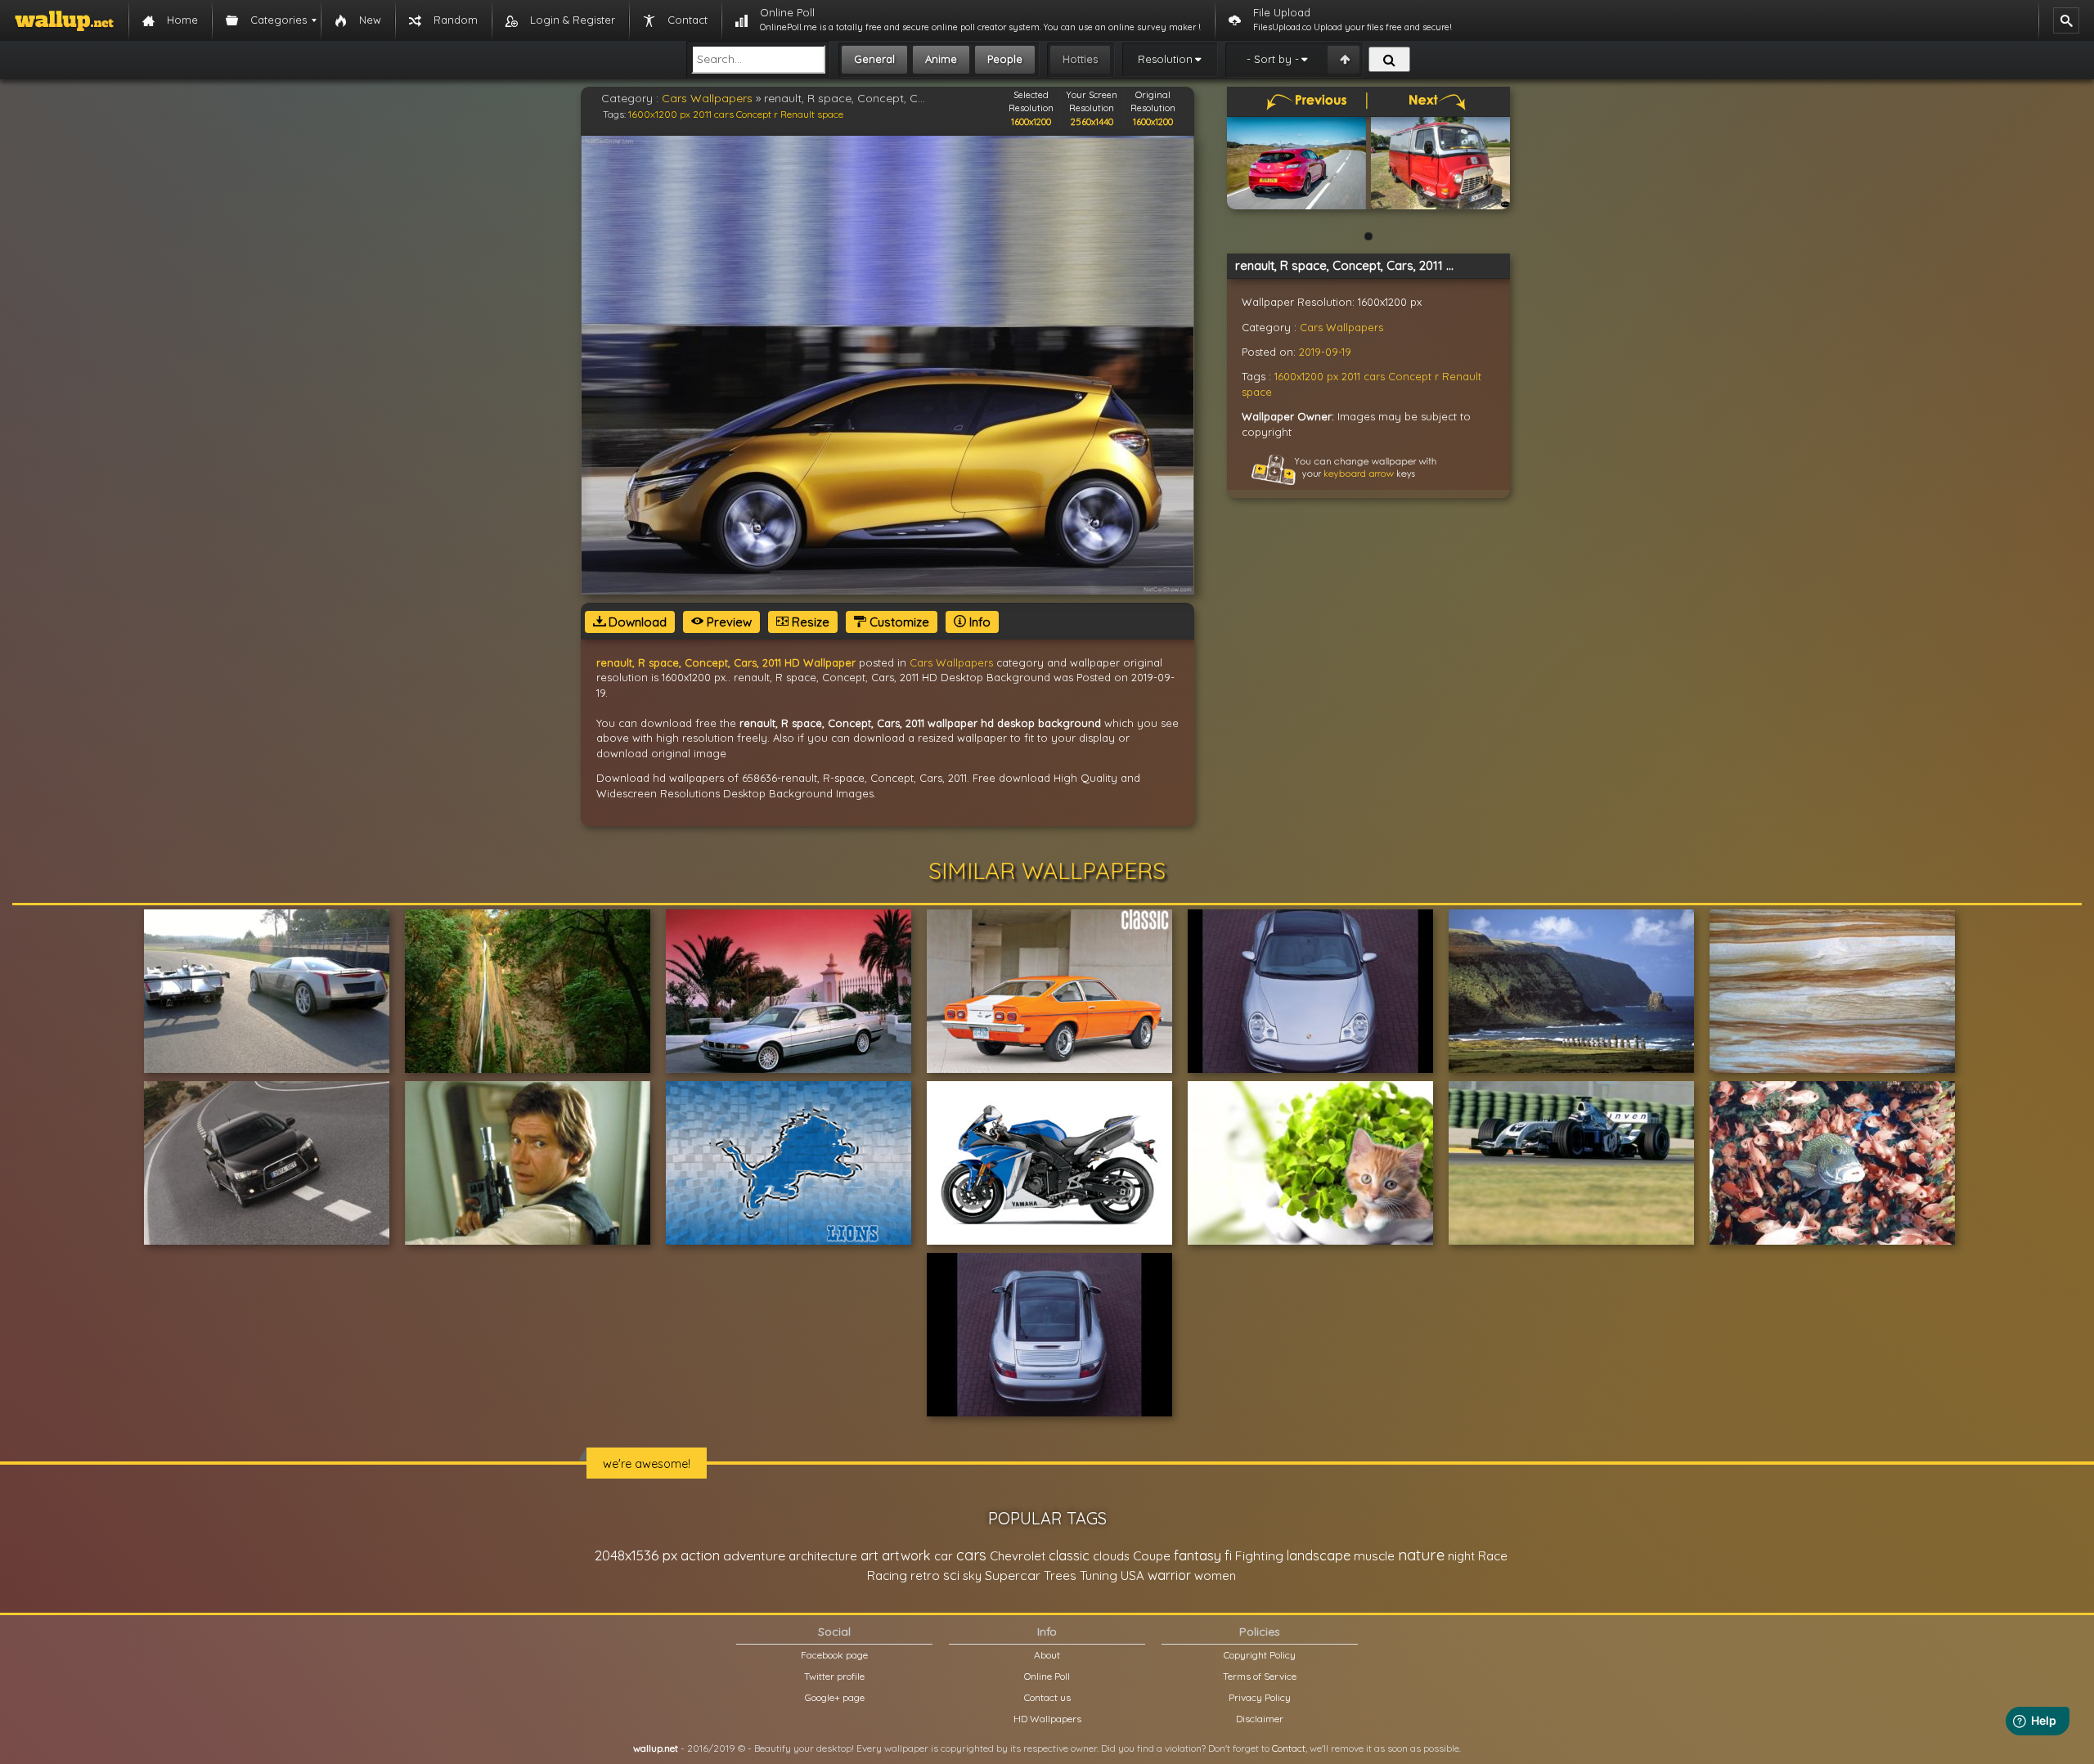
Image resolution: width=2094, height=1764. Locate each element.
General (874, 59)
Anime (941, 59)
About (1047, 1655)
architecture (823, 1556)
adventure (754, 1555)
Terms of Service (1260, 1676)
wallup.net (656, 1748)
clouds (1111, 1556)
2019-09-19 (1325, 352)
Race (1493, 1556)
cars (724, 114)
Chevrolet (1018, 1556)
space (830, 114)
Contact (1289, 1748)
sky (972, 1575)
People (1005, 59)
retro (925, 1575)
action (700, 1555)
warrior (1169, 1575)
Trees (1060, 1575)
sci (951, 1575)
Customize (898, 622)
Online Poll (1047, 1676)
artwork (906, 1555)
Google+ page (835, 1697)
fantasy (1198, 1555)
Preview (728, 622)
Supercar (1013, 1575)
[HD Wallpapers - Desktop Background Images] (64, 20)
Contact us (1047, 1697)
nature (1421, 1555)
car (944, 1556)
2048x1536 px (636, 1555)
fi (1228, 1555)
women (1215, 1575)
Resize (809, 622)
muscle (1374, 1556)
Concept (754, 114)
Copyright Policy (1260, 1655)
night (1461, 1556)
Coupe (1152, 1556)
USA (1132, 1575)
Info (978, 622)
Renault (798, 114)
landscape (1319, 1555)
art (870, 1555)
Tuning (1099, 1575)
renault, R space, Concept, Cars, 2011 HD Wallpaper (726, 662)
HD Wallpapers (1047, 1719)
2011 (702, 114)
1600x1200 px (659, 114)
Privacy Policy (1260, 1697)
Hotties (1080, 59)
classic (1069, 1555)
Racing (887, 1575)
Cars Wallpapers (707, 98)
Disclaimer (1260, 1719)
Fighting (1259, 1555)
